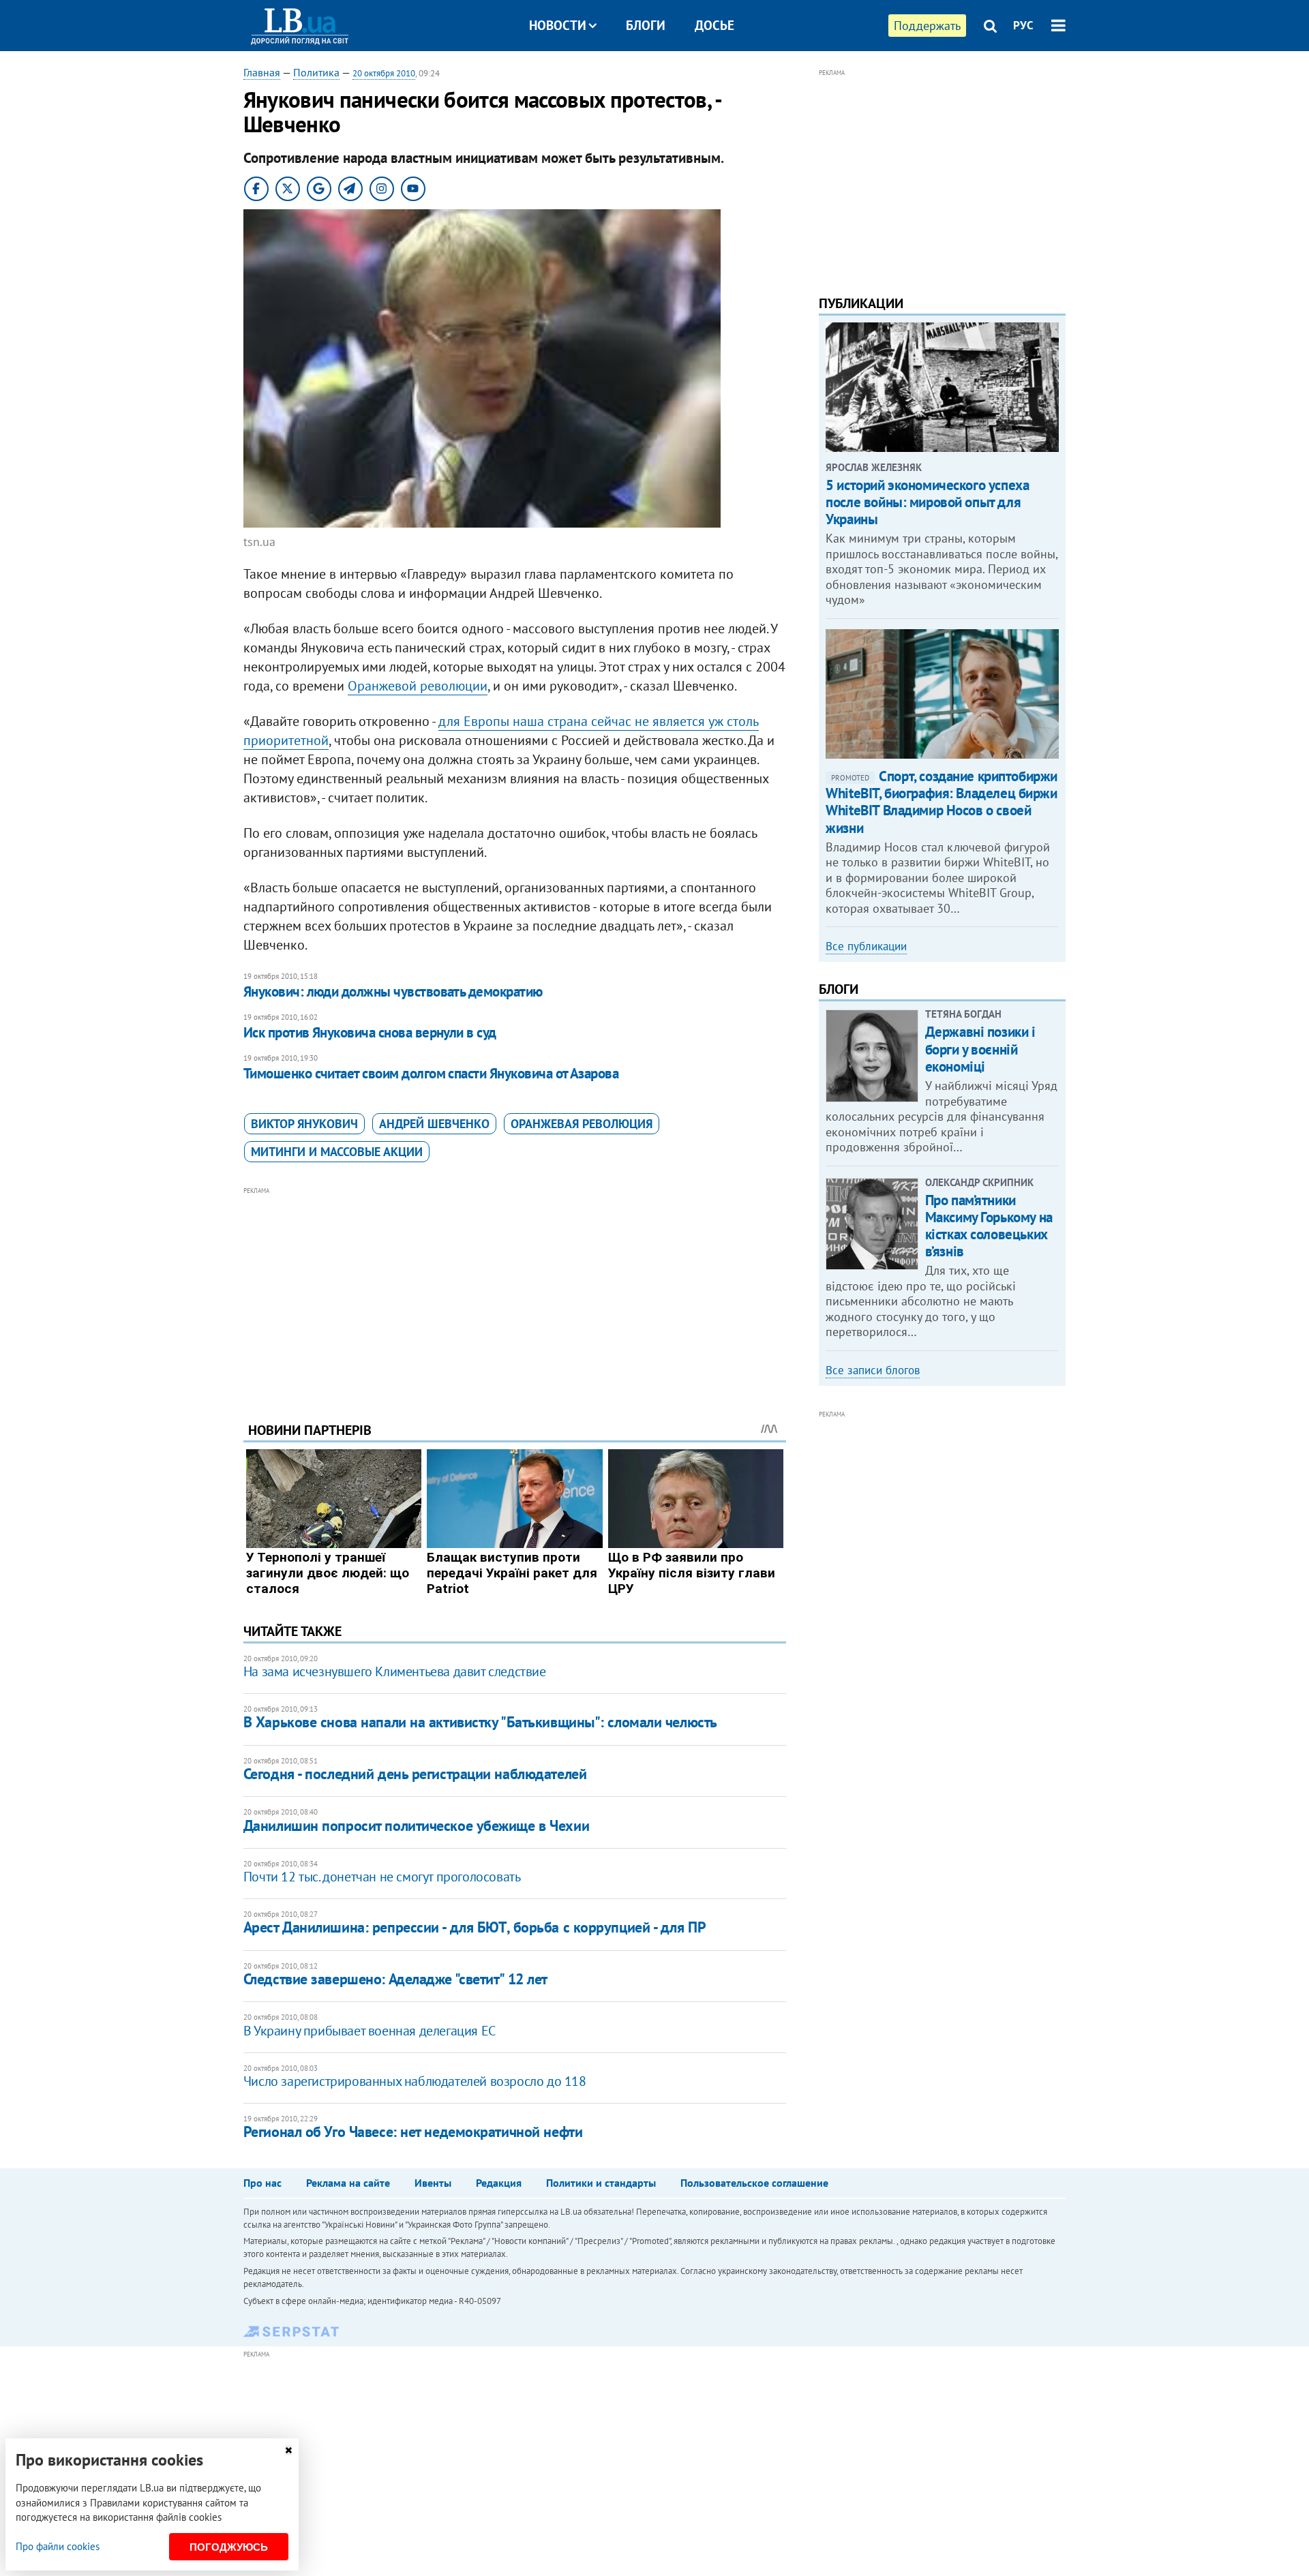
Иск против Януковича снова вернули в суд (370, 1032)
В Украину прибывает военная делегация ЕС (370, 2031)
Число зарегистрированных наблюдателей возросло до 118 (415, 2081)
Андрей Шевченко (434, 1124)
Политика (316, 72)
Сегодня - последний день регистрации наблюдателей (415, 1774)
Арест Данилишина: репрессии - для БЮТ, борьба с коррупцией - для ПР (475, 1927)
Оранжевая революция (582, 1124)
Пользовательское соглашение (754, 2183)
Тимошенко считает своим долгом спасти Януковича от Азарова (431, 1073)
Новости (558, 25)
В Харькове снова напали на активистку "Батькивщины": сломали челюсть (480, 1722)
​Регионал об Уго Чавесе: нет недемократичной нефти (413, 2132)
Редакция (499, 2183)
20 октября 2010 (384, 73)
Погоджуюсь (229, 2547)
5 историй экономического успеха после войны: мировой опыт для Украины (927, 502)
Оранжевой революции (418, 686)
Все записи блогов (873, 1370)
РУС (1023, 25)
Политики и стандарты (601, 2183)
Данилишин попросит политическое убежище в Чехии (416, 1825)
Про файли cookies (58, 2546)
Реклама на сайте (348, 2183)
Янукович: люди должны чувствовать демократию (393, 991)
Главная (262, 72)
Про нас (262, 2183)
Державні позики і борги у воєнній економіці (980, 1049)
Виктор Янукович (304, 1124)
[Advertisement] (515, 1294)
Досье (714, 25)
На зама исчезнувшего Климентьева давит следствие (395, 1671)
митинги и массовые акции (337, 1152)
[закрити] (288, 2450)
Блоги (646, 25)
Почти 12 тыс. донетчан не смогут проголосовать (382, 1877)
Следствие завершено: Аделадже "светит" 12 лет (395, 1979)
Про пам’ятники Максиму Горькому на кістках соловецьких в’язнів (989, 1226)
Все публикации (866, 946)
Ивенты (433, 2183)
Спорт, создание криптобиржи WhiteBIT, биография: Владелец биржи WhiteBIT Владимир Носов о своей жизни (942, 802)
